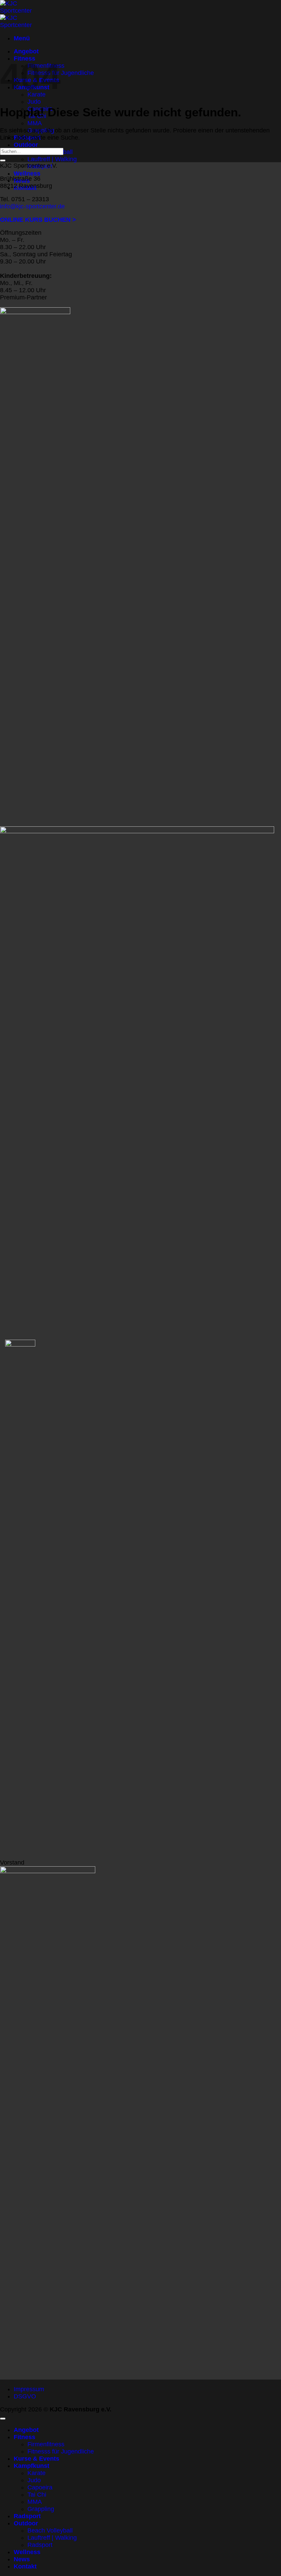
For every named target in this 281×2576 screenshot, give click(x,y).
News (22, 2559)
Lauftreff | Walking (52, 159)
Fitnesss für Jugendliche (61, 73)
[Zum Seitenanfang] (3, 2419)
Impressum (29, 2389)
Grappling (41, 2509)
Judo (34, 102)
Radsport (27, 2516)
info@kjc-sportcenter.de (32, 206)
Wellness (27, 173)
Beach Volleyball (50, 2530)
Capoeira (40, 2487)
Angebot (26, 51)
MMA (35, 123)
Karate (36, 2473)
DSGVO (25, 2396)
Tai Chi (37, 2495)
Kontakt (25, 2566)
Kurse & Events (36, 2459)
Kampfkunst (32, 2466)
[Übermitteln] (3, 160)
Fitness (25, 2437)
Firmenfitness (46, 2444)
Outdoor (26, 145)
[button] (22, 38)
